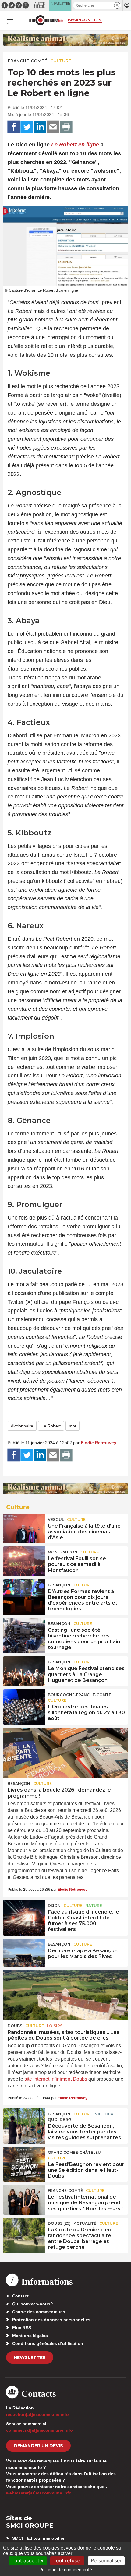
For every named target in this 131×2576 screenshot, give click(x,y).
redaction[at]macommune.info (37, 2414)
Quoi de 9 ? (60, 2120)
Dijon (54, 1906)
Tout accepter (28, 2560)
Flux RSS (22, 2328)
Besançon (59, 1585)
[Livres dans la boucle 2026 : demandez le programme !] (65, 1753)
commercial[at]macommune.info (39, 2430)
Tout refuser (67, 2560)
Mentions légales (30, 2336)
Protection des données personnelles (51, 2320)
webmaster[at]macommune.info (39, 2493)
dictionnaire (22, 1426)
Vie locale (106, 2114)
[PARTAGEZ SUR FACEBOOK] (14, 127)
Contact (20, 2296)
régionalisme (105, 956)
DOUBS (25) (59, 2223)
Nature (94, 1906)
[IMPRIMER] (66, 127)
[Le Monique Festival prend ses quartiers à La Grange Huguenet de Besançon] (24, 1670)
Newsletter (30, 2357)
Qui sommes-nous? (33, 2304)
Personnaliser (106, 2560)
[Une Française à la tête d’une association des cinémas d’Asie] (24, 1528)
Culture (61, 61)
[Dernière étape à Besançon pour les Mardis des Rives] (24, 1953)
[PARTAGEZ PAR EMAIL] (53, 127)
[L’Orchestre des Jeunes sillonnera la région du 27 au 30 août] (24, 1703)
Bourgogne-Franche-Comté (80, 1695)
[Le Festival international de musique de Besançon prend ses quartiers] (24, 2199)
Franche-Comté (27, 61)
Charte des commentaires (39, 2312)
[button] (117, 5)
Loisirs (55, 2026)
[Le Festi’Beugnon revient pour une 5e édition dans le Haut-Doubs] (24, 2161)
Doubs (15, 2026)
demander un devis (38, 2446)
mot (73, 1426)
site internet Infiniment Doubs (56, 2079)
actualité (85, 2223)
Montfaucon (63, 1552)
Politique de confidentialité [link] (66, 2569)
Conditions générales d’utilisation (48, 2343)
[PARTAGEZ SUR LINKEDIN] (40, 127)
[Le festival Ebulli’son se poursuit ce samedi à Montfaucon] (24, 1560)
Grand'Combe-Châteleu (74, 2152)
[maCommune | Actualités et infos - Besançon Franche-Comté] (46, 20)
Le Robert (51, 1426)
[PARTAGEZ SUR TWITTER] (27, 127)
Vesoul (56, 1520)
